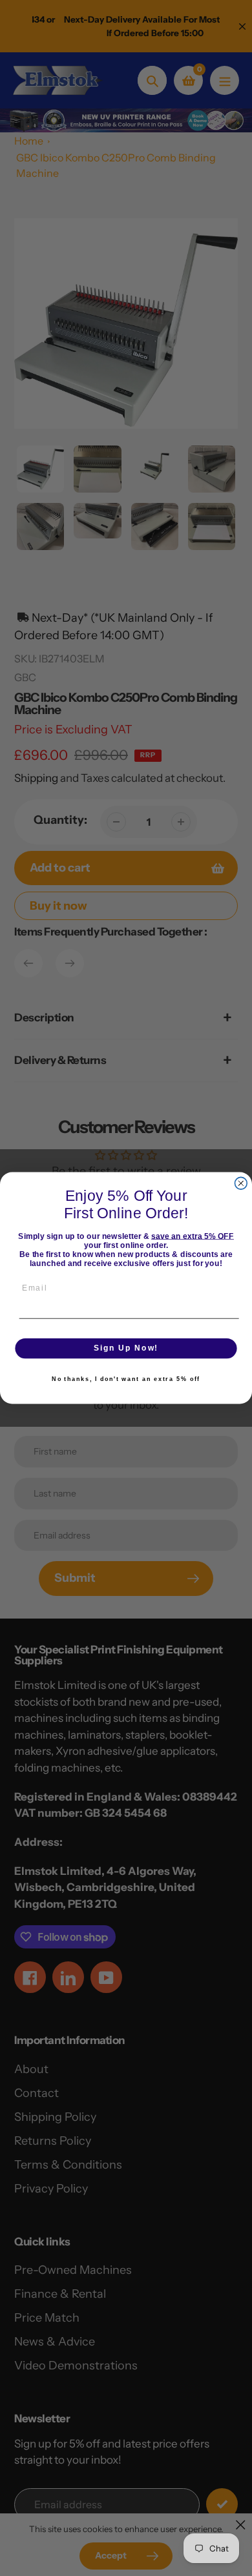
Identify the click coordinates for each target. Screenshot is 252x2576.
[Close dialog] (241, 1183)
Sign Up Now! (126, 1348)
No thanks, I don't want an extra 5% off (126, 1379)
